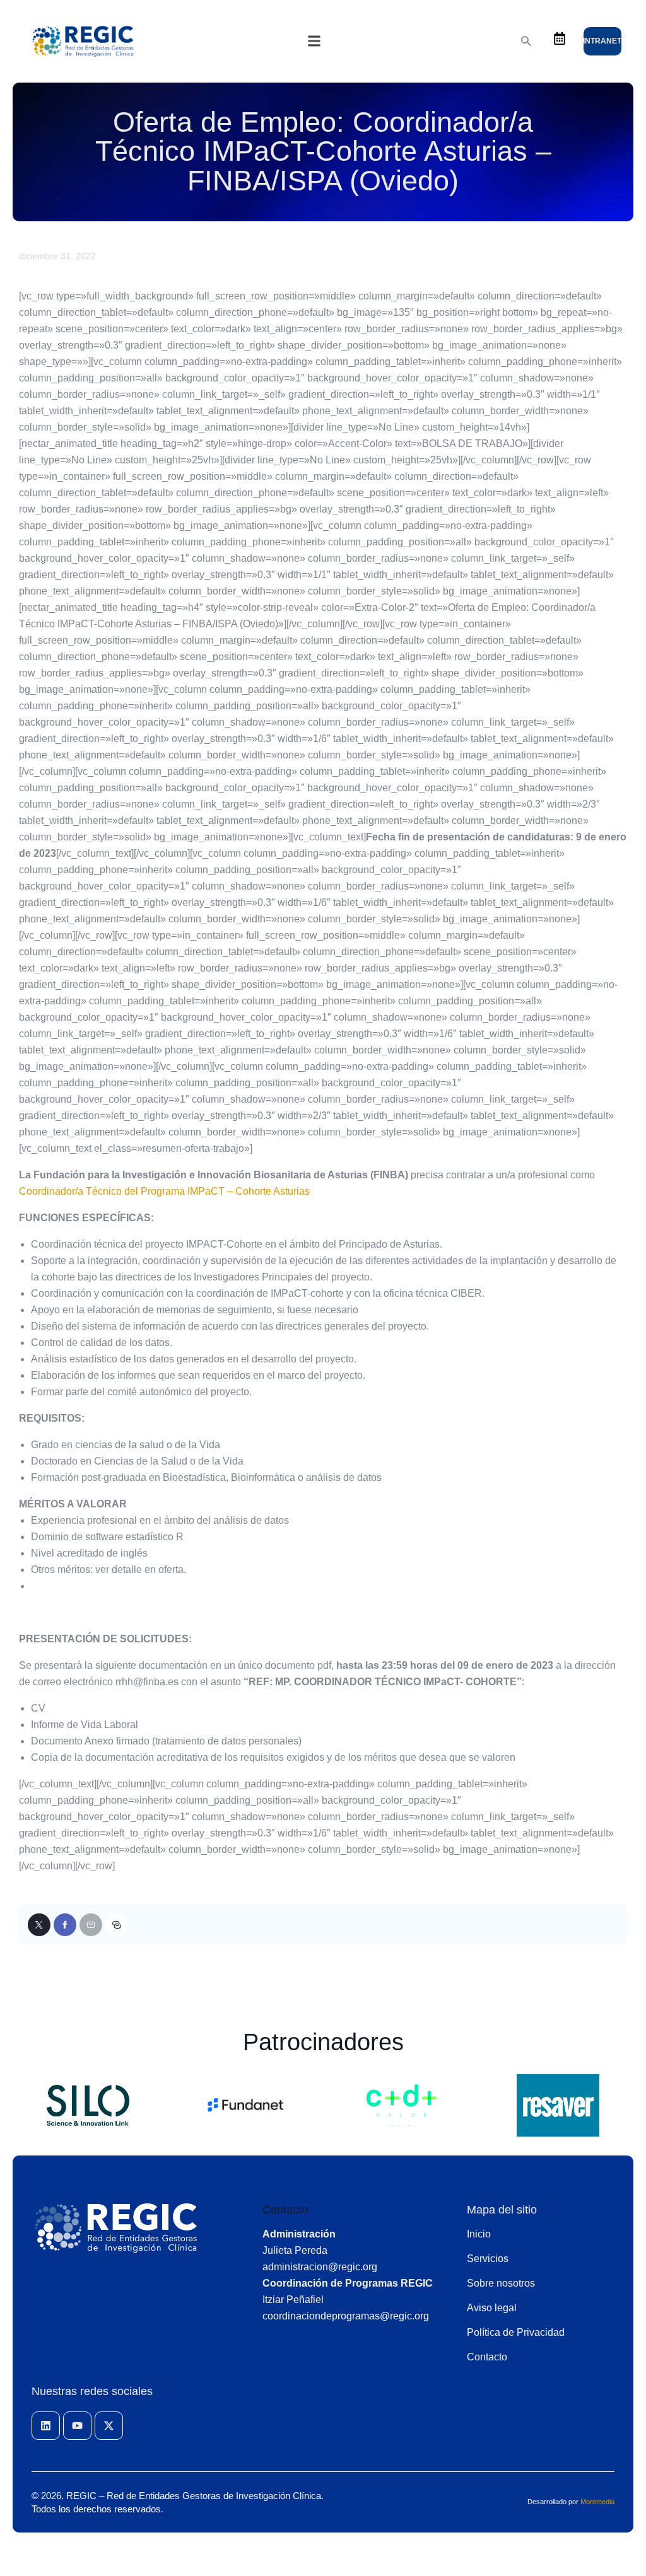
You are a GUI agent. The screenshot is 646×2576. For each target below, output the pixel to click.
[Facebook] (65, 1925)
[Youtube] (77, 2426)
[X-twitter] (109, 2426)
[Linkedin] (46, 2426)
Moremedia (597, 2502)
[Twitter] (39, 1925)
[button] (314, 41)
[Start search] (526, 41)
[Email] (91, 1925)
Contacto (285, 2210)
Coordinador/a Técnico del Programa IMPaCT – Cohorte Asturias (164, 1191)
